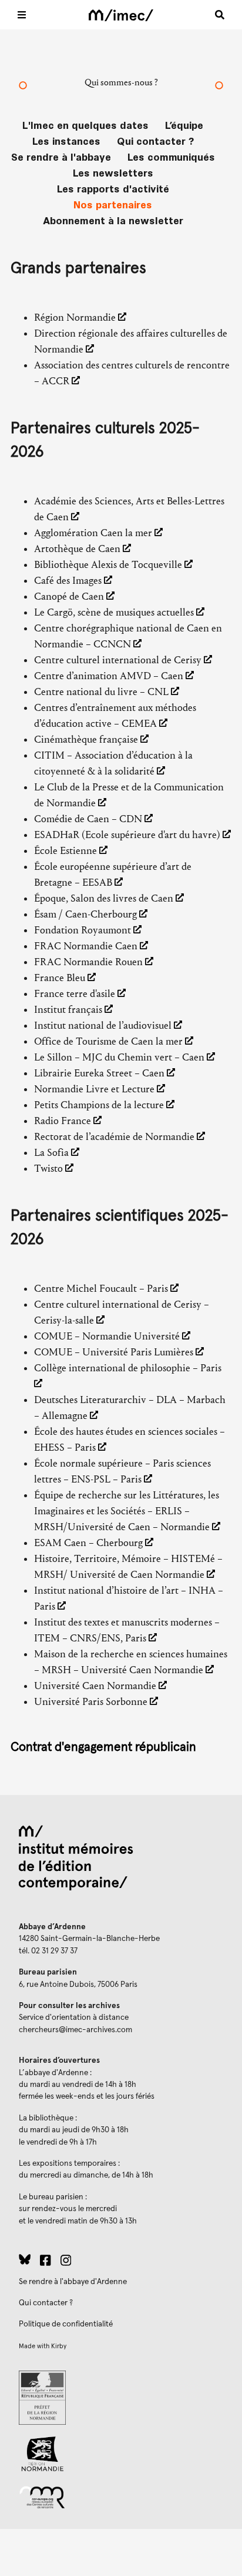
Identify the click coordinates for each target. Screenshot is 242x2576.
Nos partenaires (113, 204)
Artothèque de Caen (78, 549)
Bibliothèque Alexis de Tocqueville (109, 565)
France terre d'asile (76, 994)
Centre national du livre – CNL (102, 692)
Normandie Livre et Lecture (95, 1089)
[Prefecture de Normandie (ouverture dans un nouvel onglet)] (121, 2398)
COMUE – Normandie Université (108, 1336)
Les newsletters (113, 172)
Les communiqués (171, 156)
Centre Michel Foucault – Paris (102, 1289)
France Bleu (61, 978)
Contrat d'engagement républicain (103, 1747)
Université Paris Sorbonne (92, 1702)
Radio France (64, 1121)
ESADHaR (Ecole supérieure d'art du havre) (128, 835)
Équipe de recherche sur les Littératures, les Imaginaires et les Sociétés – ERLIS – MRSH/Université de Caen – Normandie (127, 1511)
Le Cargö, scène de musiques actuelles (115, 612)
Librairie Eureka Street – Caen (100, 1073)
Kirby (59, 2346)
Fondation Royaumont (84, 930)
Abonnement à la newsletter (113, 220)
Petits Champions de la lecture (100, 1105)
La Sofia (53, 1153)
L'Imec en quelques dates (85, 124)
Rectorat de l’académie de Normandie (115, 1137)
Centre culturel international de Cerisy (119, 660)
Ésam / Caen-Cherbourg (87, 914)
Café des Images (69, 581)
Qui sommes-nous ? (121, 82)
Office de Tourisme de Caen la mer (110, 1041)
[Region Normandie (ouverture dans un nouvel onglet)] (121, 2454)
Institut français (69, 1010)
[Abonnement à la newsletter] (219, 87)
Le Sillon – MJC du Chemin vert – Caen (120, 1057)
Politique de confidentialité (66, 2324)
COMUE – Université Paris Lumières (115, 1352)
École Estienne (67, 851)
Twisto (50, 1169)
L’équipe (184, 124)
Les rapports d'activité (113, 188)
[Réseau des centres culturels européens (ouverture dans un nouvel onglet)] (121, 2497)
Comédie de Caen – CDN (89, 819)
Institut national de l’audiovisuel (104, 1026)
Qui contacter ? (155, 140)
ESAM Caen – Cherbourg (90, 1543)
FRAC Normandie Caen (87, 946)
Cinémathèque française (87, 739)
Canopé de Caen (70, 596)
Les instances (66, 140)
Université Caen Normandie (96, 1686)
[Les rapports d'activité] (23, 87)
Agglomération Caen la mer (94, 533)
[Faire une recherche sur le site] (220, 15)
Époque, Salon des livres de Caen (105, 898)
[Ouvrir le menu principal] (22, 15)
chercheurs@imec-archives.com (75, 2030)
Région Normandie (76, 318)
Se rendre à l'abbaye (61, 156)
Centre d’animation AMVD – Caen (110, 676)
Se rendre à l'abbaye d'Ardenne (73, 2282)
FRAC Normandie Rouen (90, 962)
